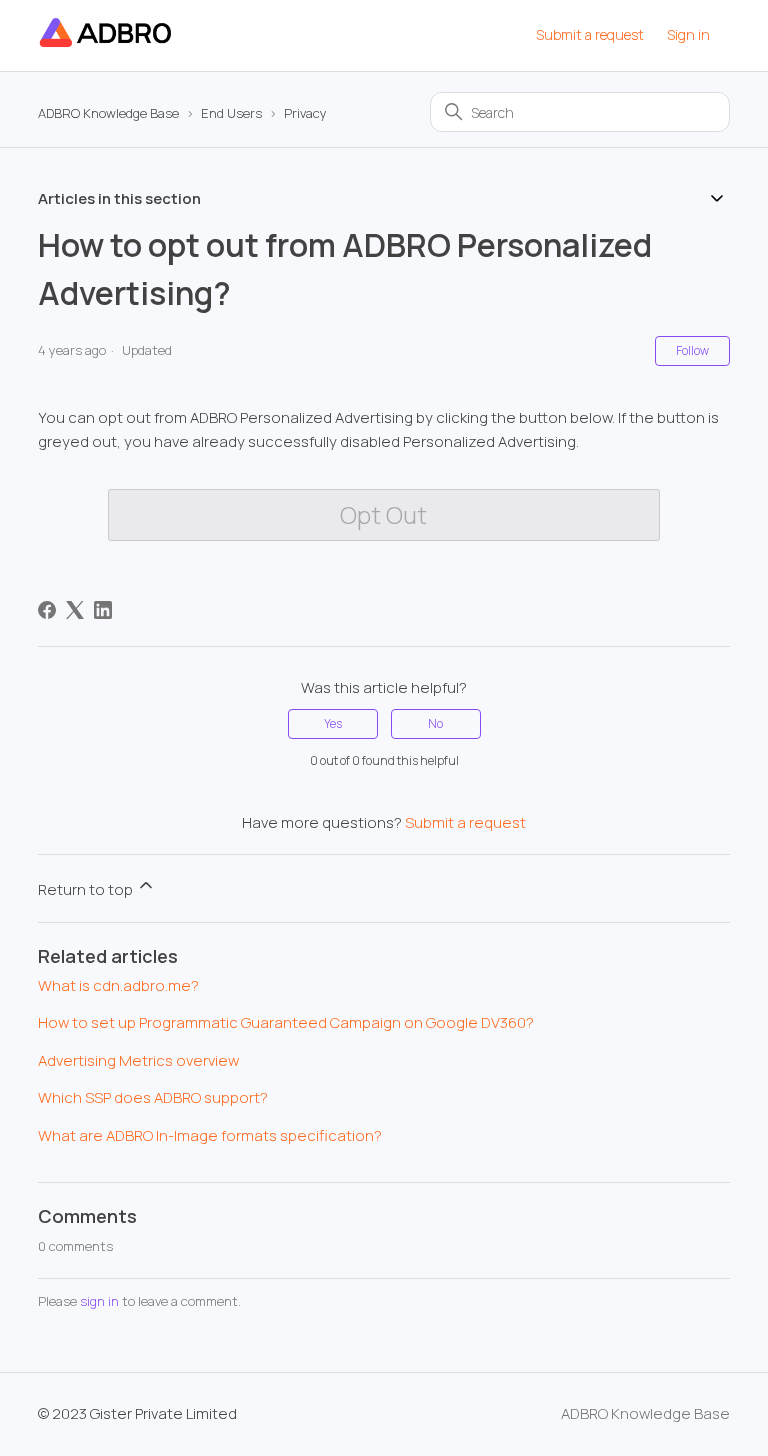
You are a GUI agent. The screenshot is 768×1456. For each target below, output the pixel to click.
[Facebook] (47, 610)
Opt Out (383, 514)
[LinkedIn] (103, 610)
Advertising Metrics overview (138, 1060)
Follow (692, 350)
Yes (333, 723)
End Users (231, 113)
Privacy (305, 113)
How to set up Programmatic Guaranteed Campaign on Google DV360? (286, 1022)
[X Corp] (75, 610)
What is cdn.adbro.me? (118, 985)
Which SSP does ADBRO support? (153, 1097)
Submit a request (590, 34)
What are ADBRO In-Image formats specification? (210, 1135)
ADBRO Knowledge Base (108, 113)
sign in (99, 1301)
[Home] (107, 45)
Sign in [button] (688, 34)
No (435, 723)
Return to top (87, 889)
